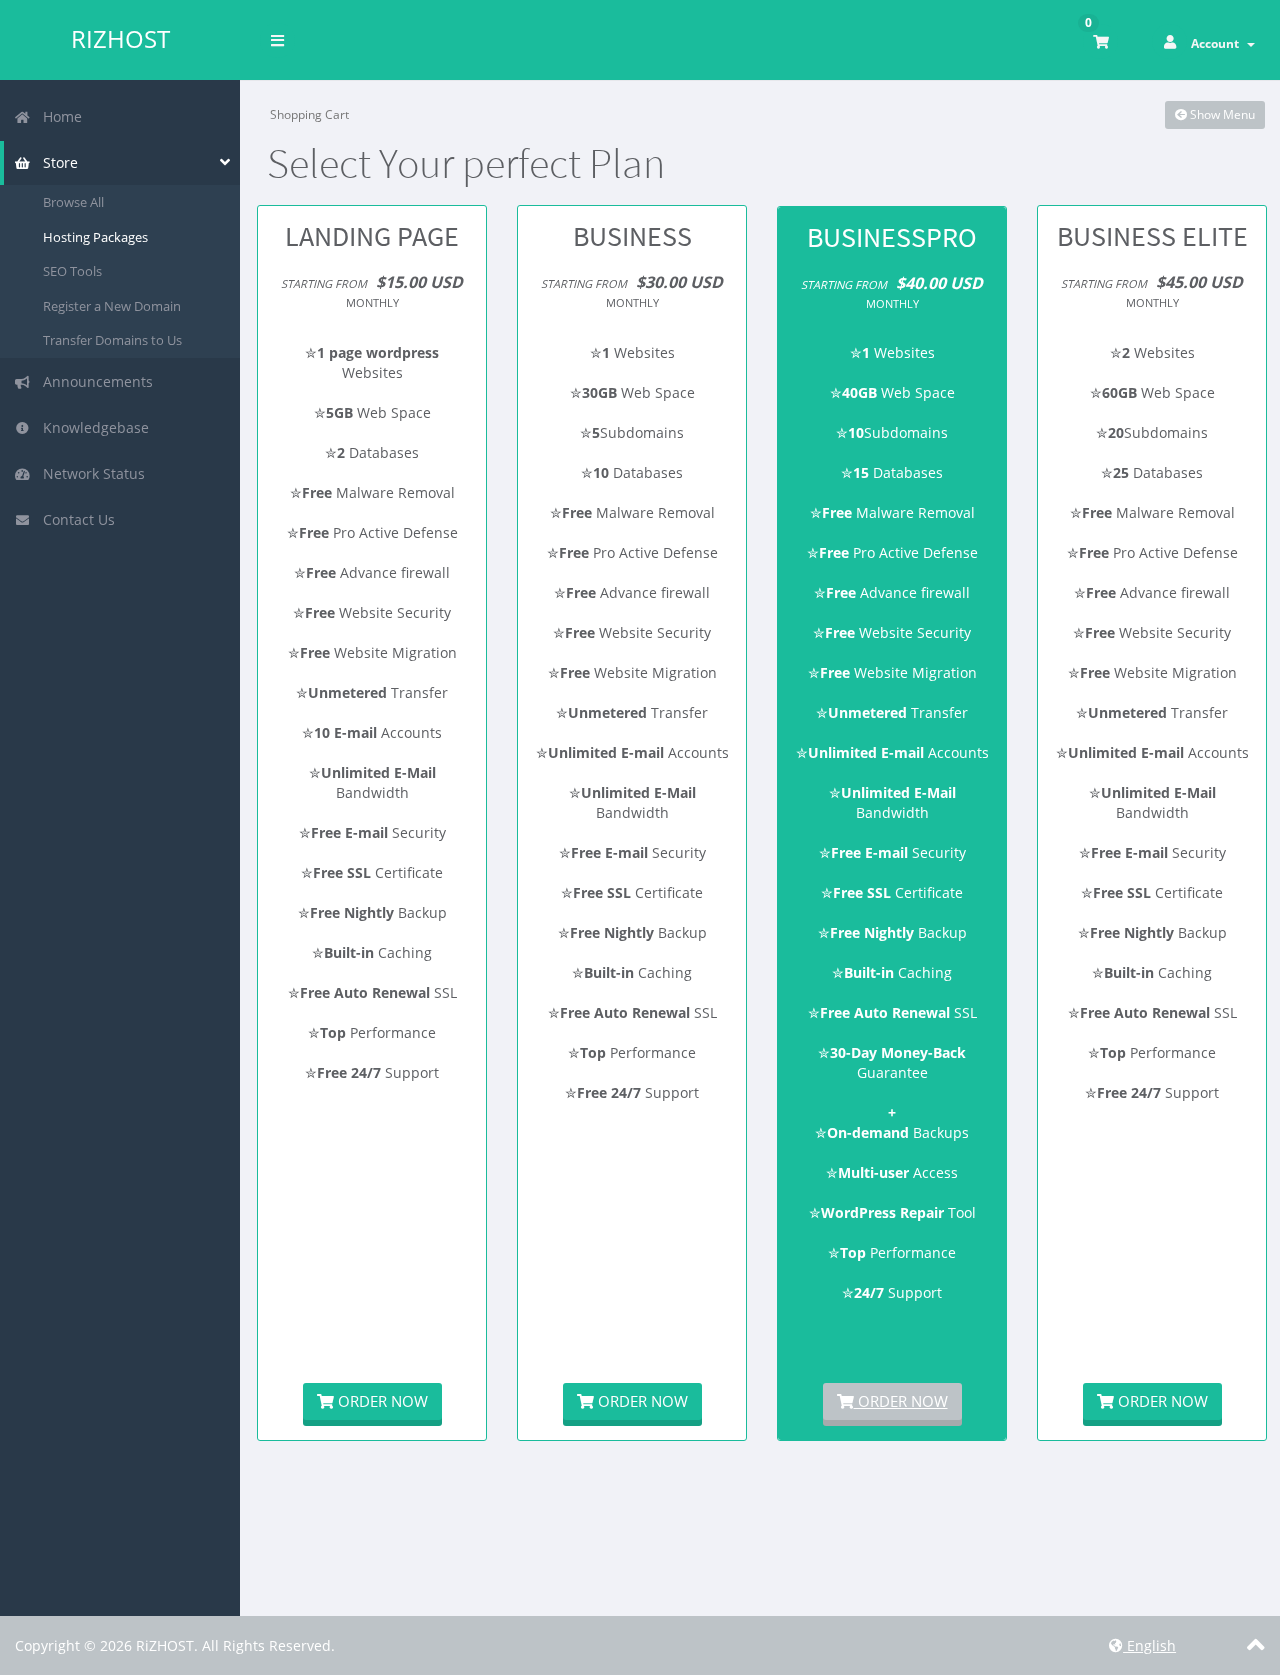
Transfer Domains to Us (112, 340)
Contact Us (75, 519)
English (1149, 1645)
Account (1218, 43)
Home (58, 116)
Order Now (381, 1401)
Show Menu (1221, 114)
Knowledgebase (92, 427)
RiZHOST (120, 39)
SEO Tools (72, 271)
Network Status (90, 473)
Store (56, 162)
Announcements (94, 381)
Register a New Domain (112, 306)
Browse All (73, 202)
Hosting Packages (95, 237)
